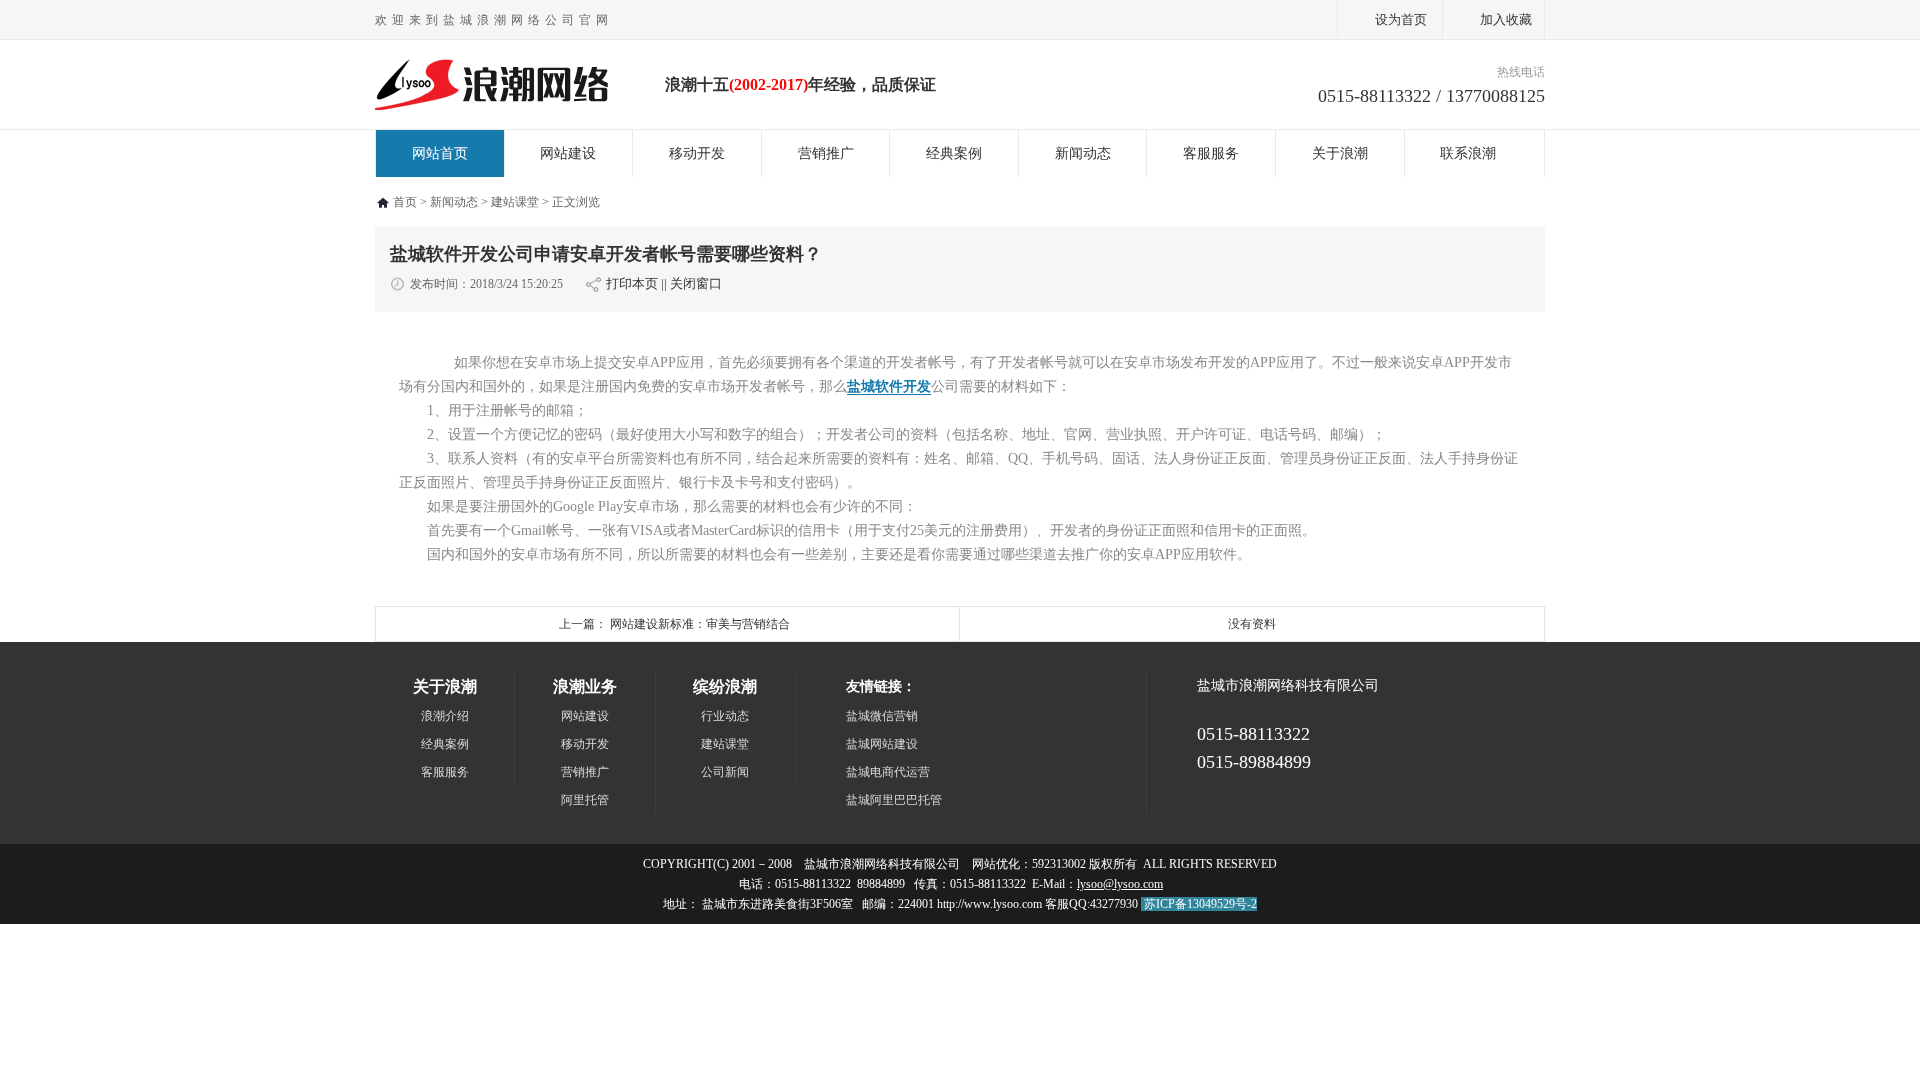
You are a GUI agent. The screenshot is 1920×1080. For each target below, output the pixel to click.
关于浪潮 (1340, 153)
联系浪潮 (1468, 153)
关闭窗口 (696, 283)
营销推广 (826, 153)
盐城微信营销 (882, 716)
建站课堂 (515, 202)
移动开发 (697, 153)
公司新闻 (725, 772)
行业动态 (725, 716)
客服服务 (1211, 153)
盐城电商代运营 (888, 772)
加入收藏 (1506, 19)
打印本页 (632, 283)
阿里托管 (585, 800)
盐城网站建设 (882, 744)
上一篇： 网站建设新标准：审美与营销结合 (674, 624)
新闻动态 (1083, 153)
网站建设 (568, 153)
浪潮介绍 (445, 716)
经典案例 (954, 153)
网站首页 (440, 153)
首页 (405, 202)
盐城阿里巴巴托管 (894, 800)
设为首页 (1401, 19)
